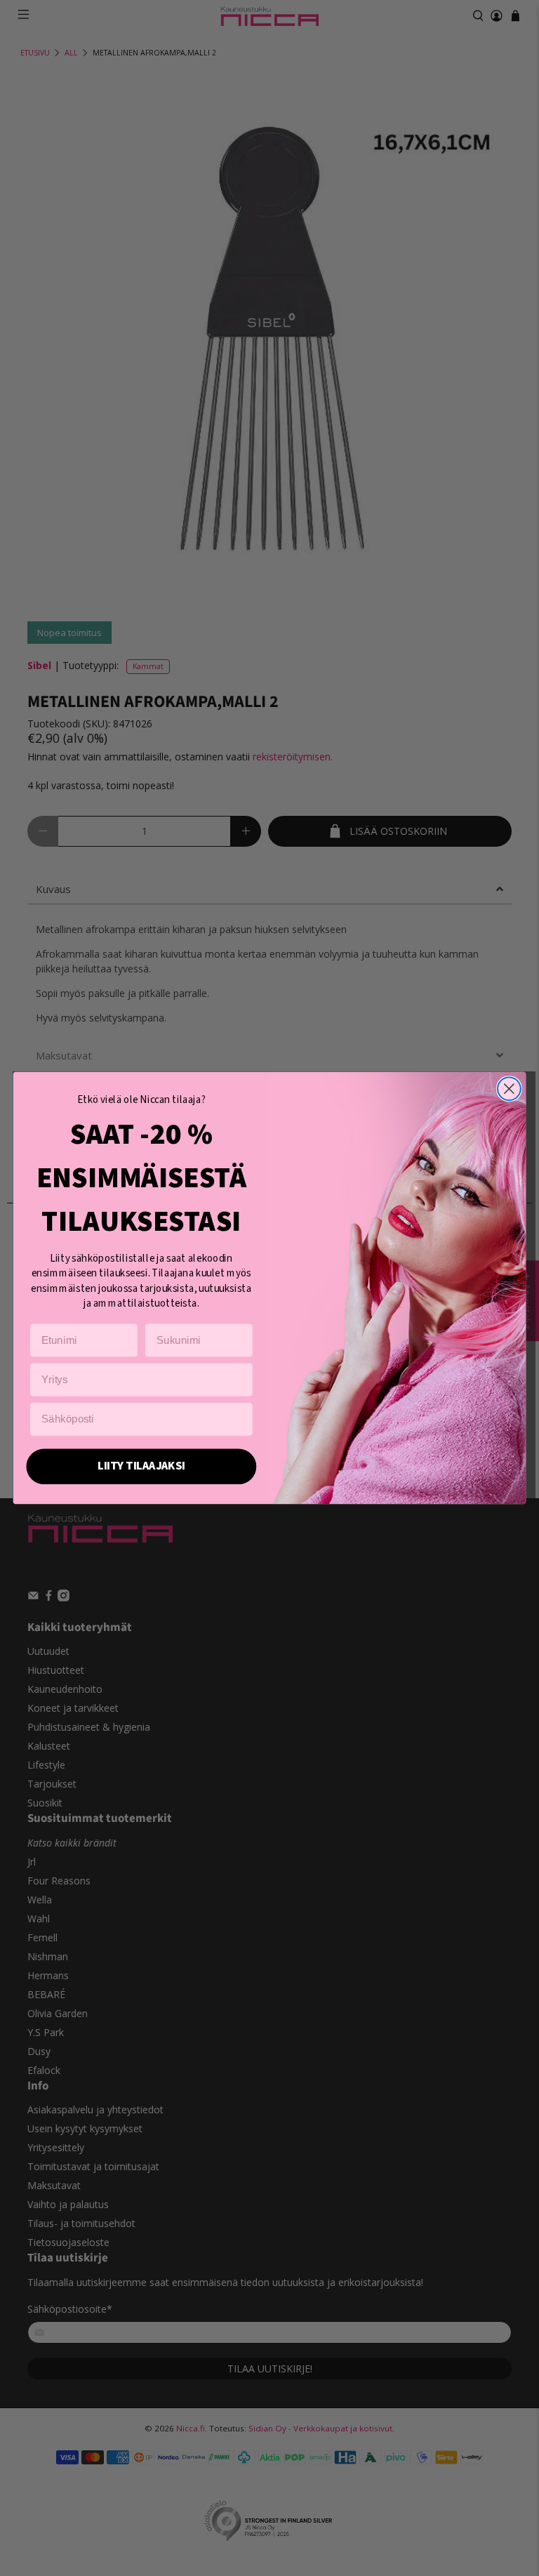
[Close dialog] (509, 1089)
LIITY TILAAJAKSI (141, 1466)
